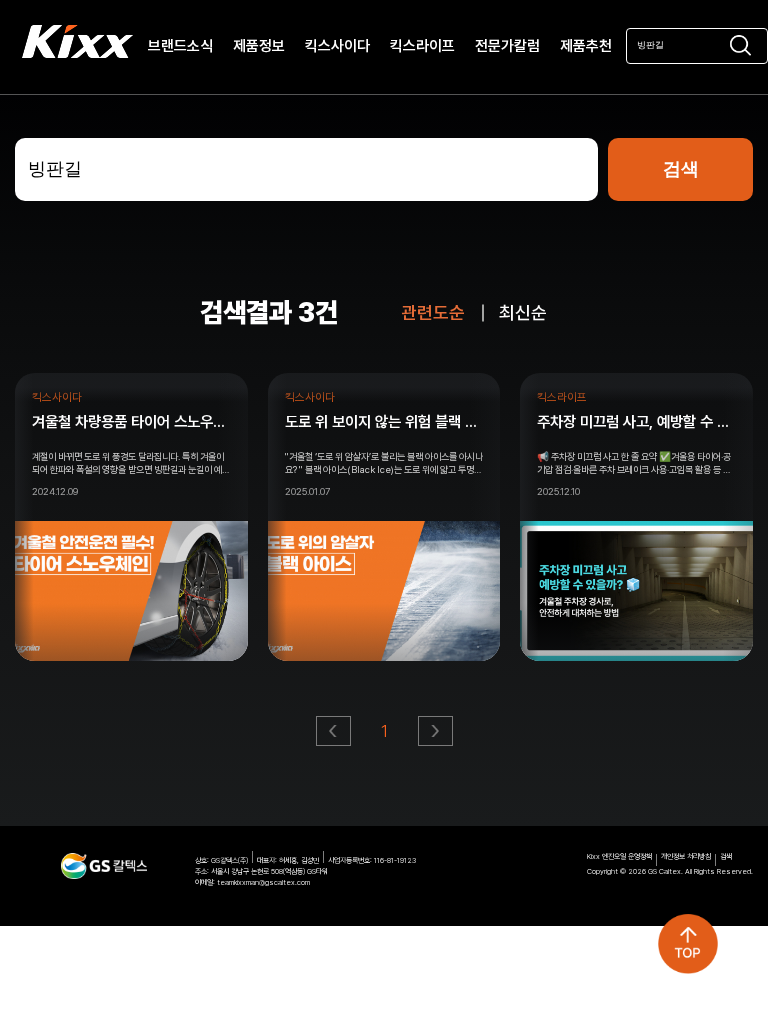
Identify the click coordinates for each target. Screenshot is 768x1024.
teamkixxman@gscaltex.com (263, 882)
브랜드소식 (180, 47)
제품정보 (259, 47)
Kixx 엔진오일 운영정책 (619, 856)
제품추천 (586, 47)
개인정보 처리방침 (686, 856)
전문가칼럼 (507, 47)
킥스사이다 (337, 47)
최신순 (523, 312)
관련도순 (433, 312)
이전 (334, 736)
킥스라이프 (422, 47)
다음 (436, 736)
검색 (726, 856)
